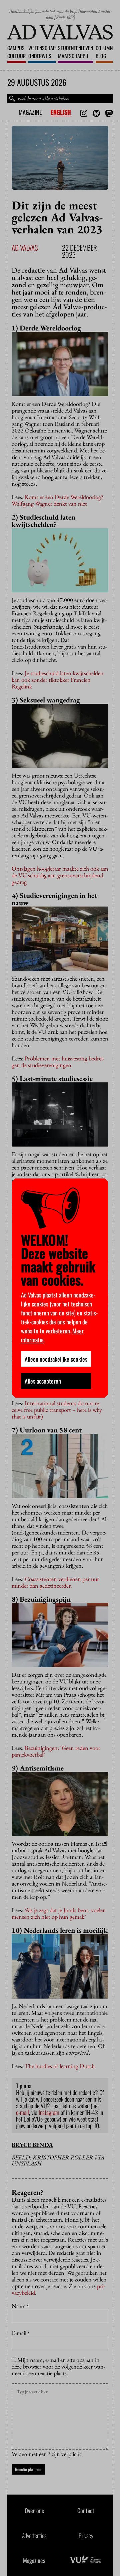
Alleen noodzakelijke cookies (56, 1359)
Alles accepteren (43, 1381)
